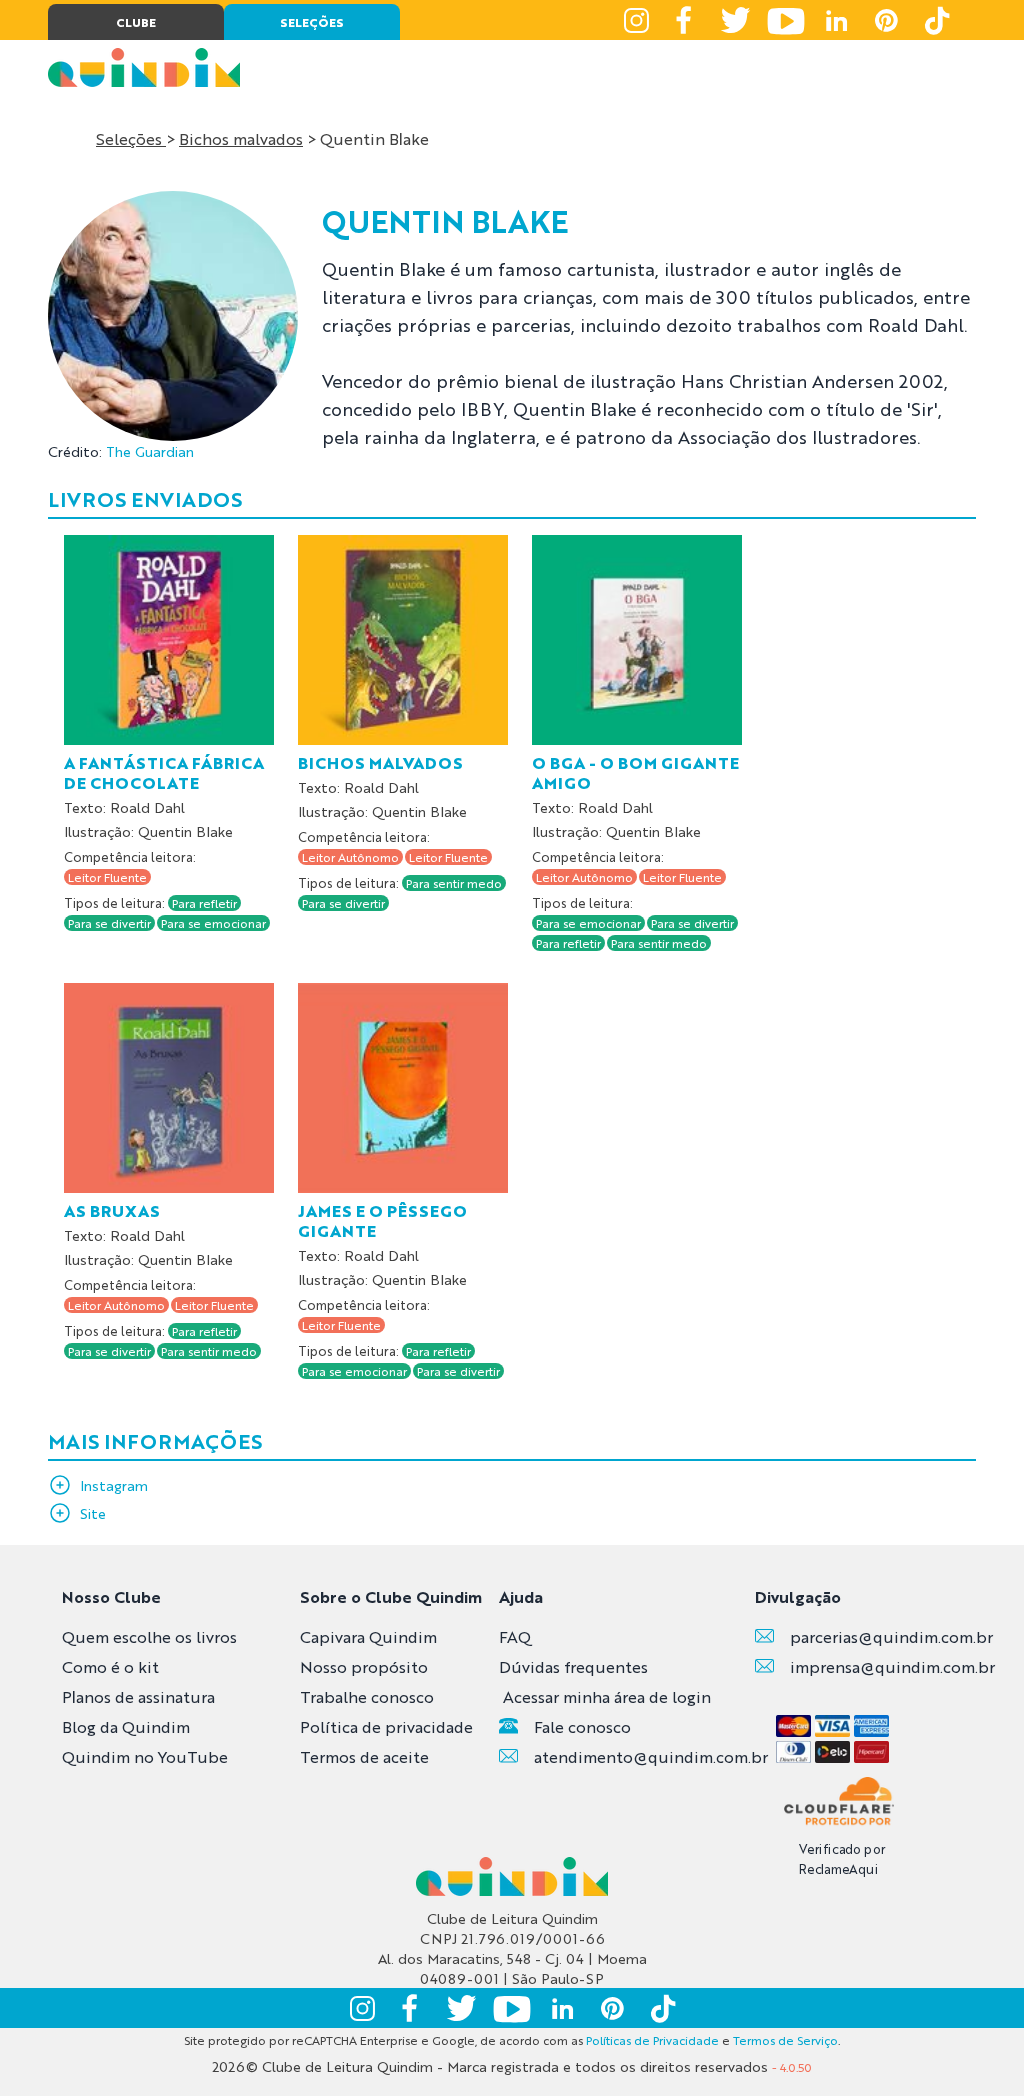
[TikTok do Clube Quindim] (936, 20)
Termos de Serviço (785, 2040)
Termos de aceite (364, 1756)
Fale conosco (582, 1726)
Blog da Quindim (126, 1726)
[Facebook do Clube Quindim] (686, 20)
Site (93, 1513)
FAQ (515, 1636)
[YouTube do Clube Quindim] (786, 20)
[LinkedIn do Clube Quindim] (836, 20)
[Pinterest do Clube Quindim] (886, 20)
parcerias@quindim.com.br (891, 1636)
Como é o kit (110, 1666)
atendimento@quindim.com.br (651, 1756)
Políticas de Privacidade (652, 2040)
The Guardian (150, 451)
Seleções (131, 138)
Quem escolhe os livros (149, 1636)
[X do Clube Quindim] (736, 20)
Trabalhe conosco (367, 1696)
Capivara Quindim (368, 1636)
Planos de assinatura (138, 1696)
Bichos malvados (241, 138)
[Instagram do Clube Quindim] (636, 20)
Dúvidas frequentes (573, 1666)
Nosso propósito (364, 1666)
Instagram (114, 1485)
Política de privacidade (386, 1726)
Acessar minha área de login (607, 1696)
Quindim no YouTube (145, 1756)
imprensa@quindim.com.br (892, 1666)
